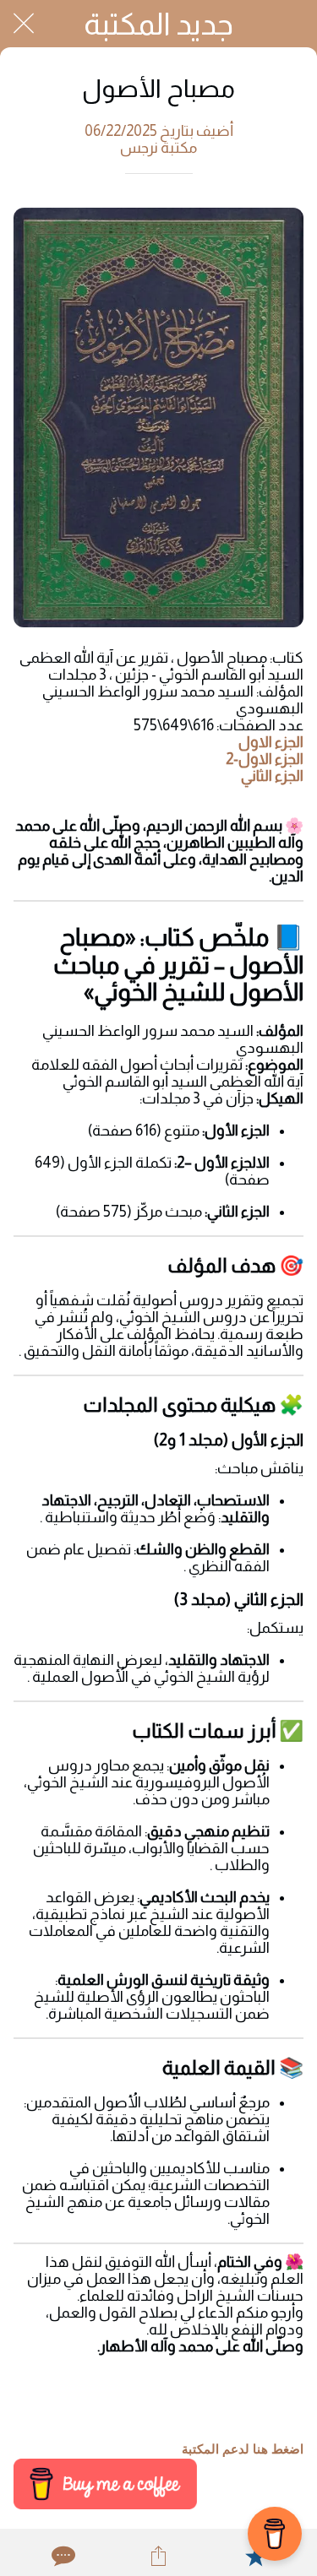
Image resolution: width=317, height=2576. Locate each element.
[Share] (158, 2556)
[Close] (24, 24)
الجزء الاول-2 (265, 759)
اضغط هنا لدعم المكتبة (243, 2449)
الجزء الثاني (272, 776)
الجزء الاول (271, 742)
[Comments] (62, 2556)
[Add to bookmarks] (255, 2556)
